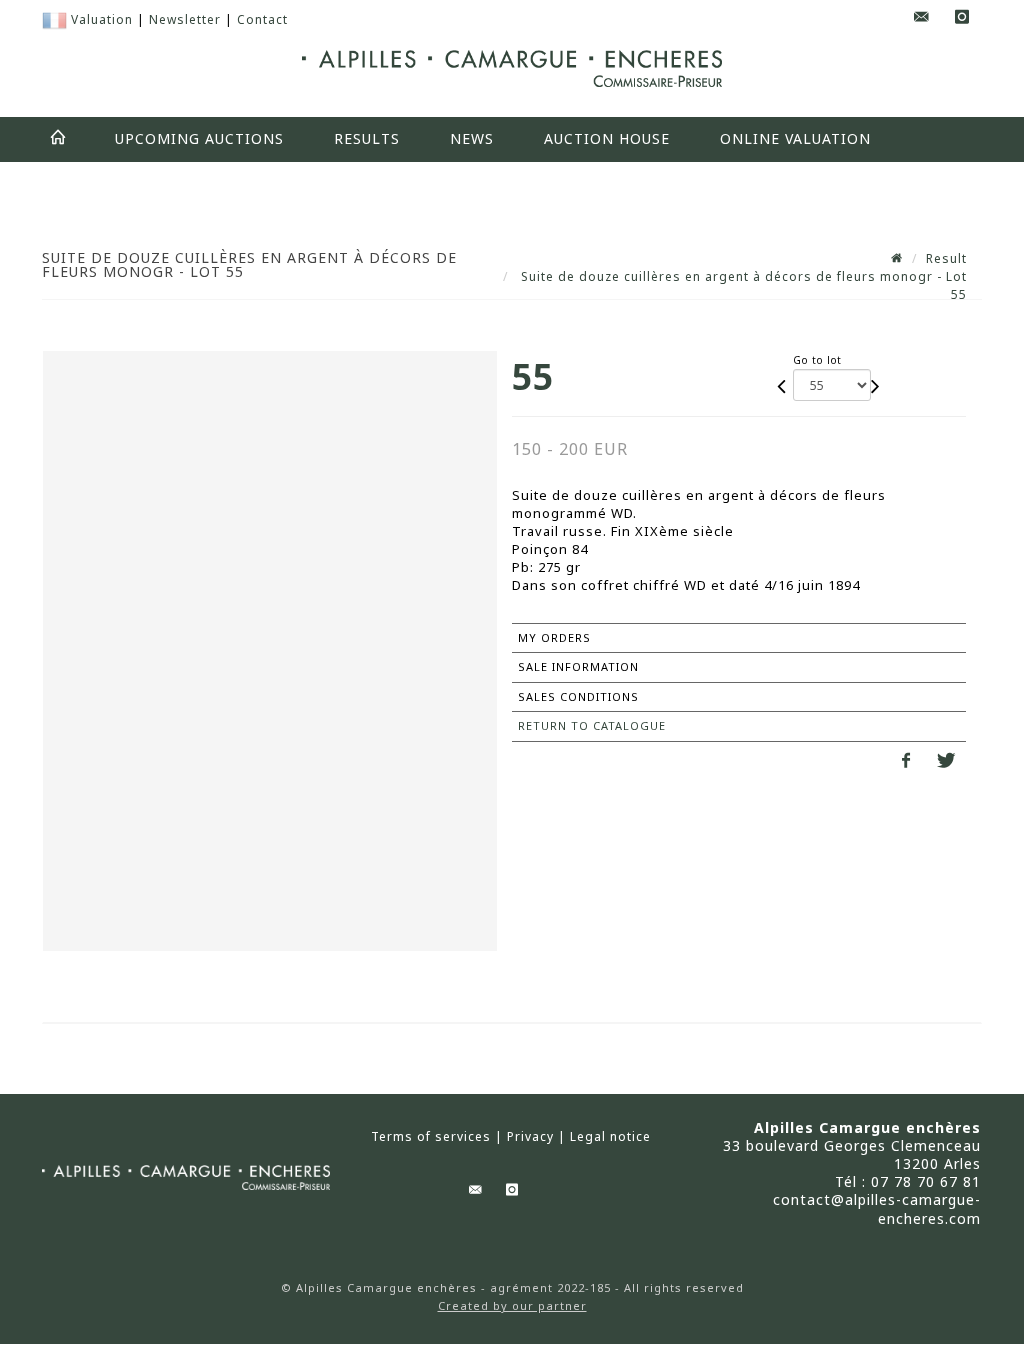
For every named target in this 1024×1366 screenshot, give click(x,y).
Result (946, 258)
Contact (262, 19)
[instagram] (962, 17)
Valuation (102, 19)
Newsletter (185, 19)
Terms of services (431, 1137)
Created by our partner (512, 1305)
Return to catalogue (592, 725)
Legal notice (610, 1137)
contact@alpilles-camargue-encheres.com (877, 1208)
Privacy (530, 1137)
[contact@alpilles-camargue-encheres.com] (922, 17)
